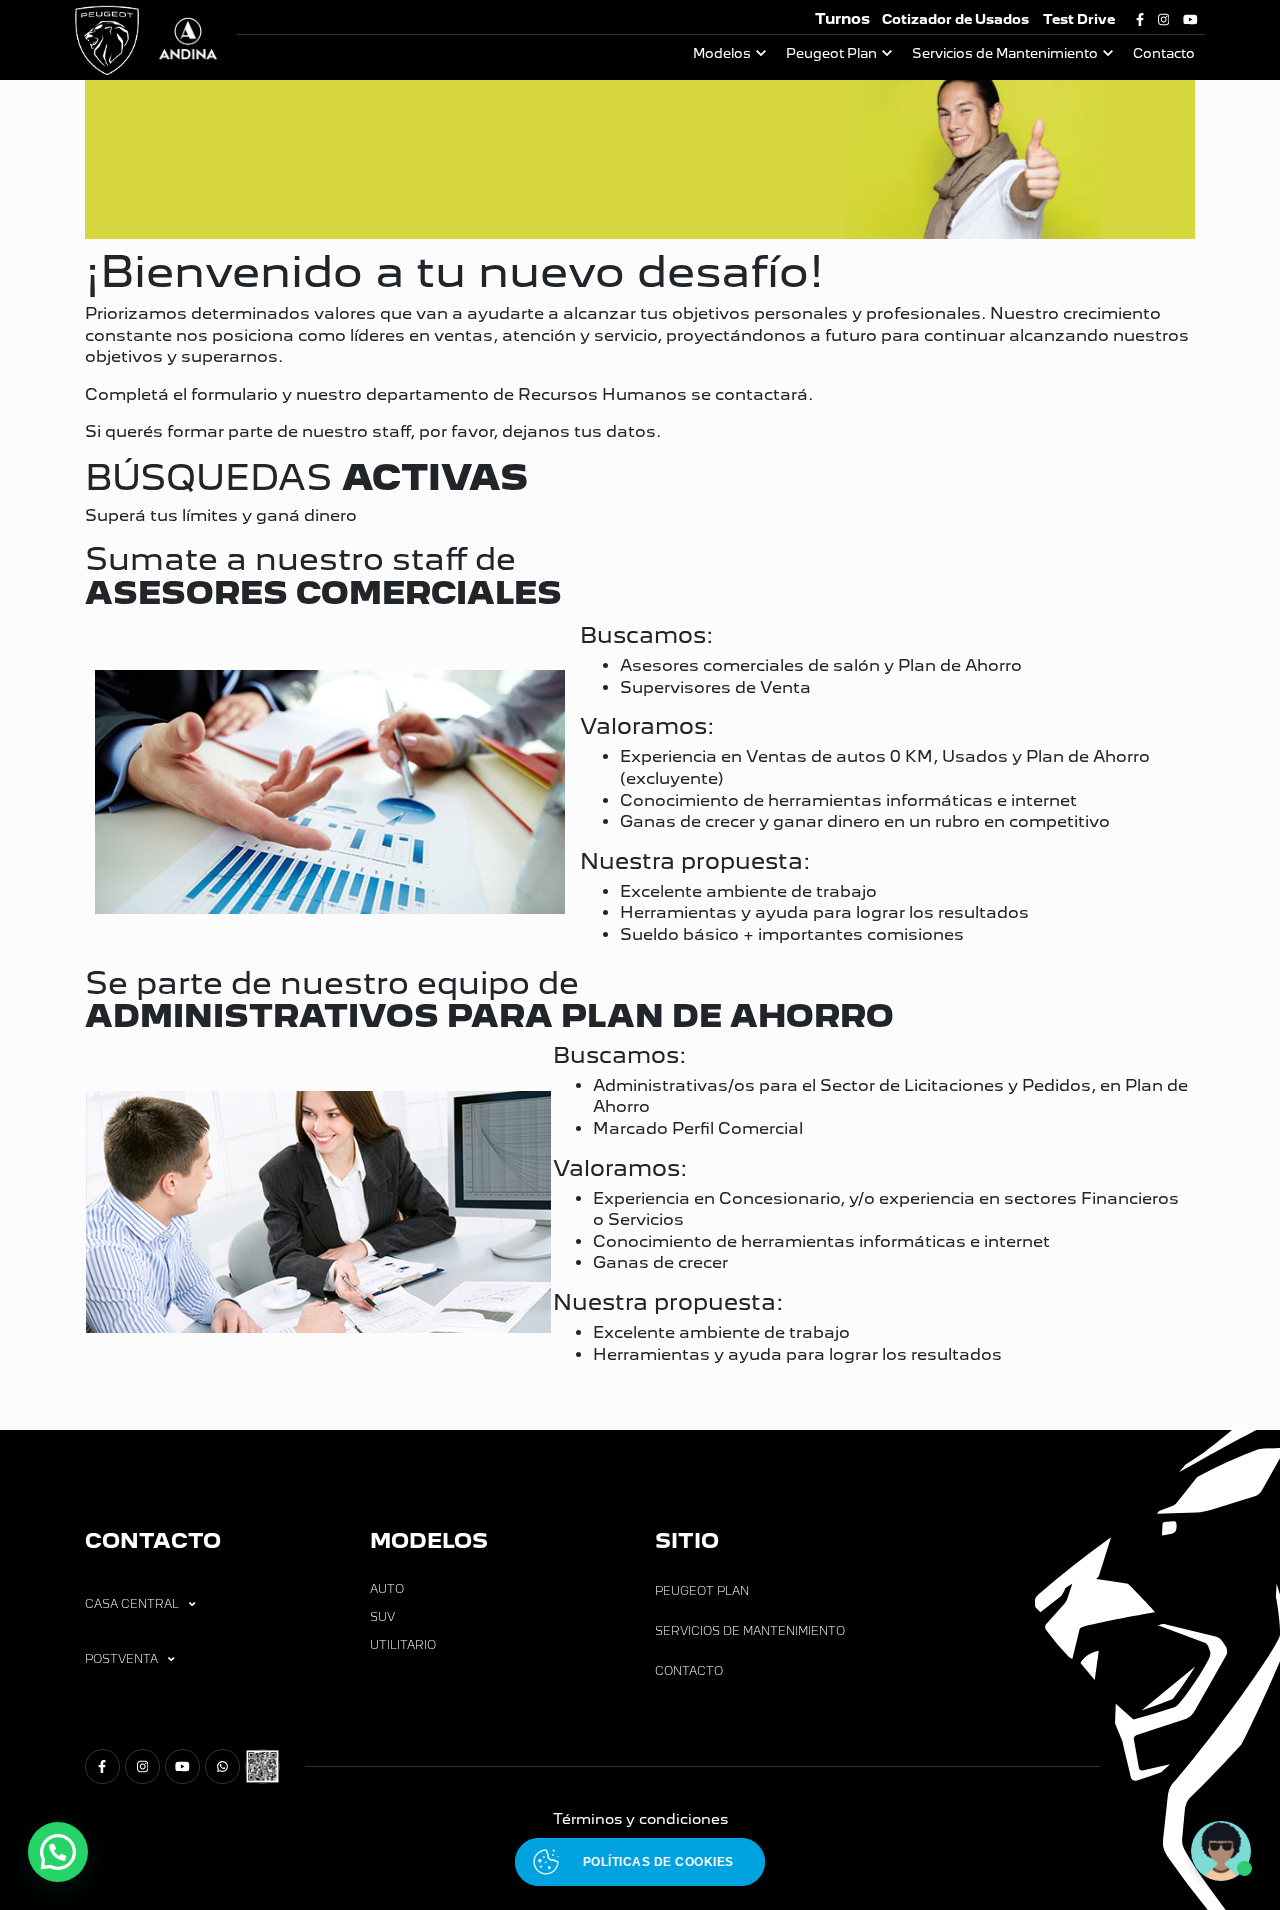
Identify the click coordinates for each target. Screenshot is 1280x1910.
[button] (58, 1852)
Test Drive (1079, 19)
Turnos (842, 18)
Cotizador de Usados (955, 19)
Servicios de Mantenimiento (1005, 53)
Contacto (1164, 53)
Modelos (722, 53)
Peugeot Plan (831, 53)
